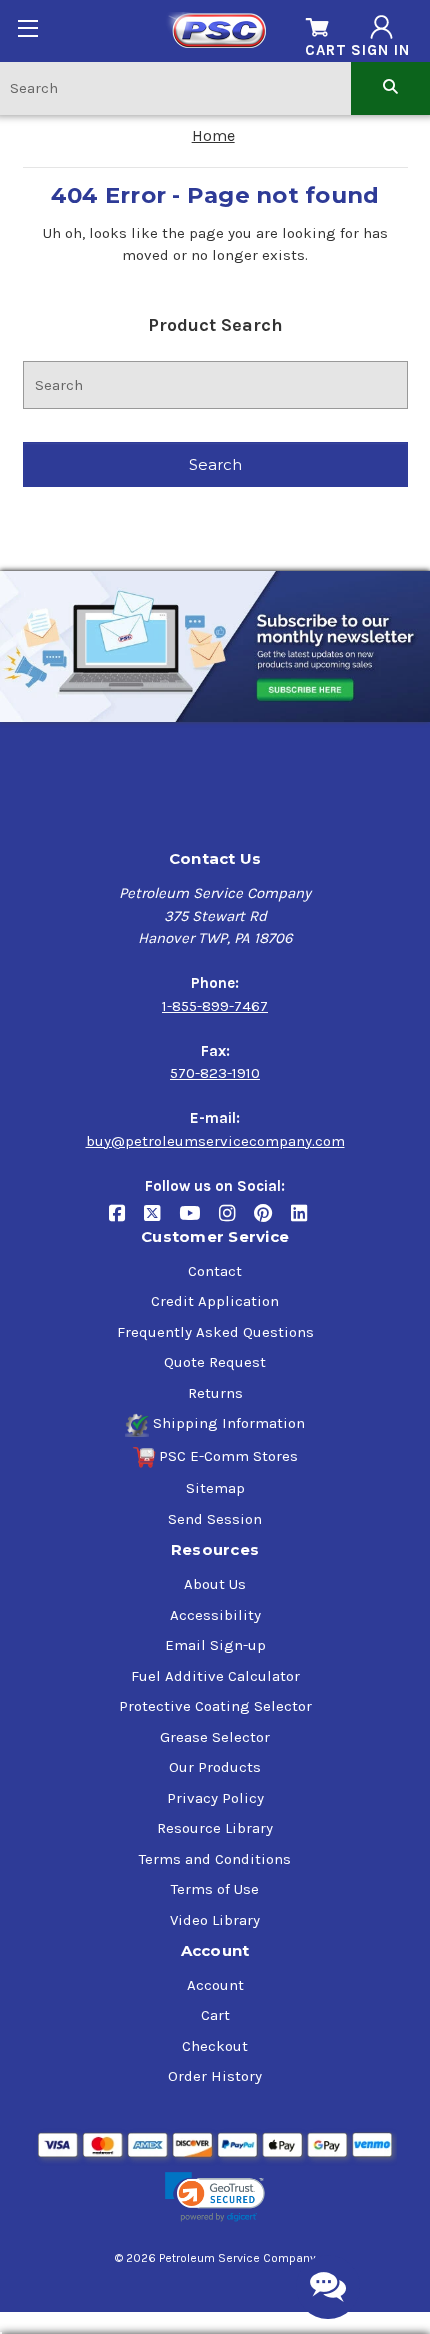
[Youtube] (199, 1220)
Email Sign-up (215, 1645)
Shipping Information (229, 1423)
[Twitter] (161, 1220)
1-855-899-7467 (215, 1006)
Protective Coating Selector (215, 1706)
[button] (215, 2197)
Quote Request (215, 1362)
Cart (215, 2015)
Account (215, 1985)
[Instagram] (236, 1220)
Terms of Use (215, 1889)
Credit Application (215, 1301)
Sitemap (215, 1488)
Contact (215, 1271)
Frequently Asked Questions (215, 1332)
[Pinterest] (272, 1220)
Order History (215, 2076)
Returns (215, 1393)
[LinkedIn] (306, 1220)
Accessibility (215, 1615)
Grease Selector (215, 1737)
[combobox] (175, 87)
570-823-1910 (215, 1073)
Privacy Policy (215, 1798)
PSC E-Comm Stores (228, 1456)
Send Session (215, 1519)
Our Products (215, 1767)
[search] (390, 87)
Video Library (215, 1920)
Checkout (215, 2046)
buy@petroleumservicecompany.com (215, 1141)
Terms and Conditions (215, 1859)
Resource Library (215, 1828)
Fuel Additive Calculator (215, 1676)
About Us (215, 1584)
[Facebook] (126, 1220)
